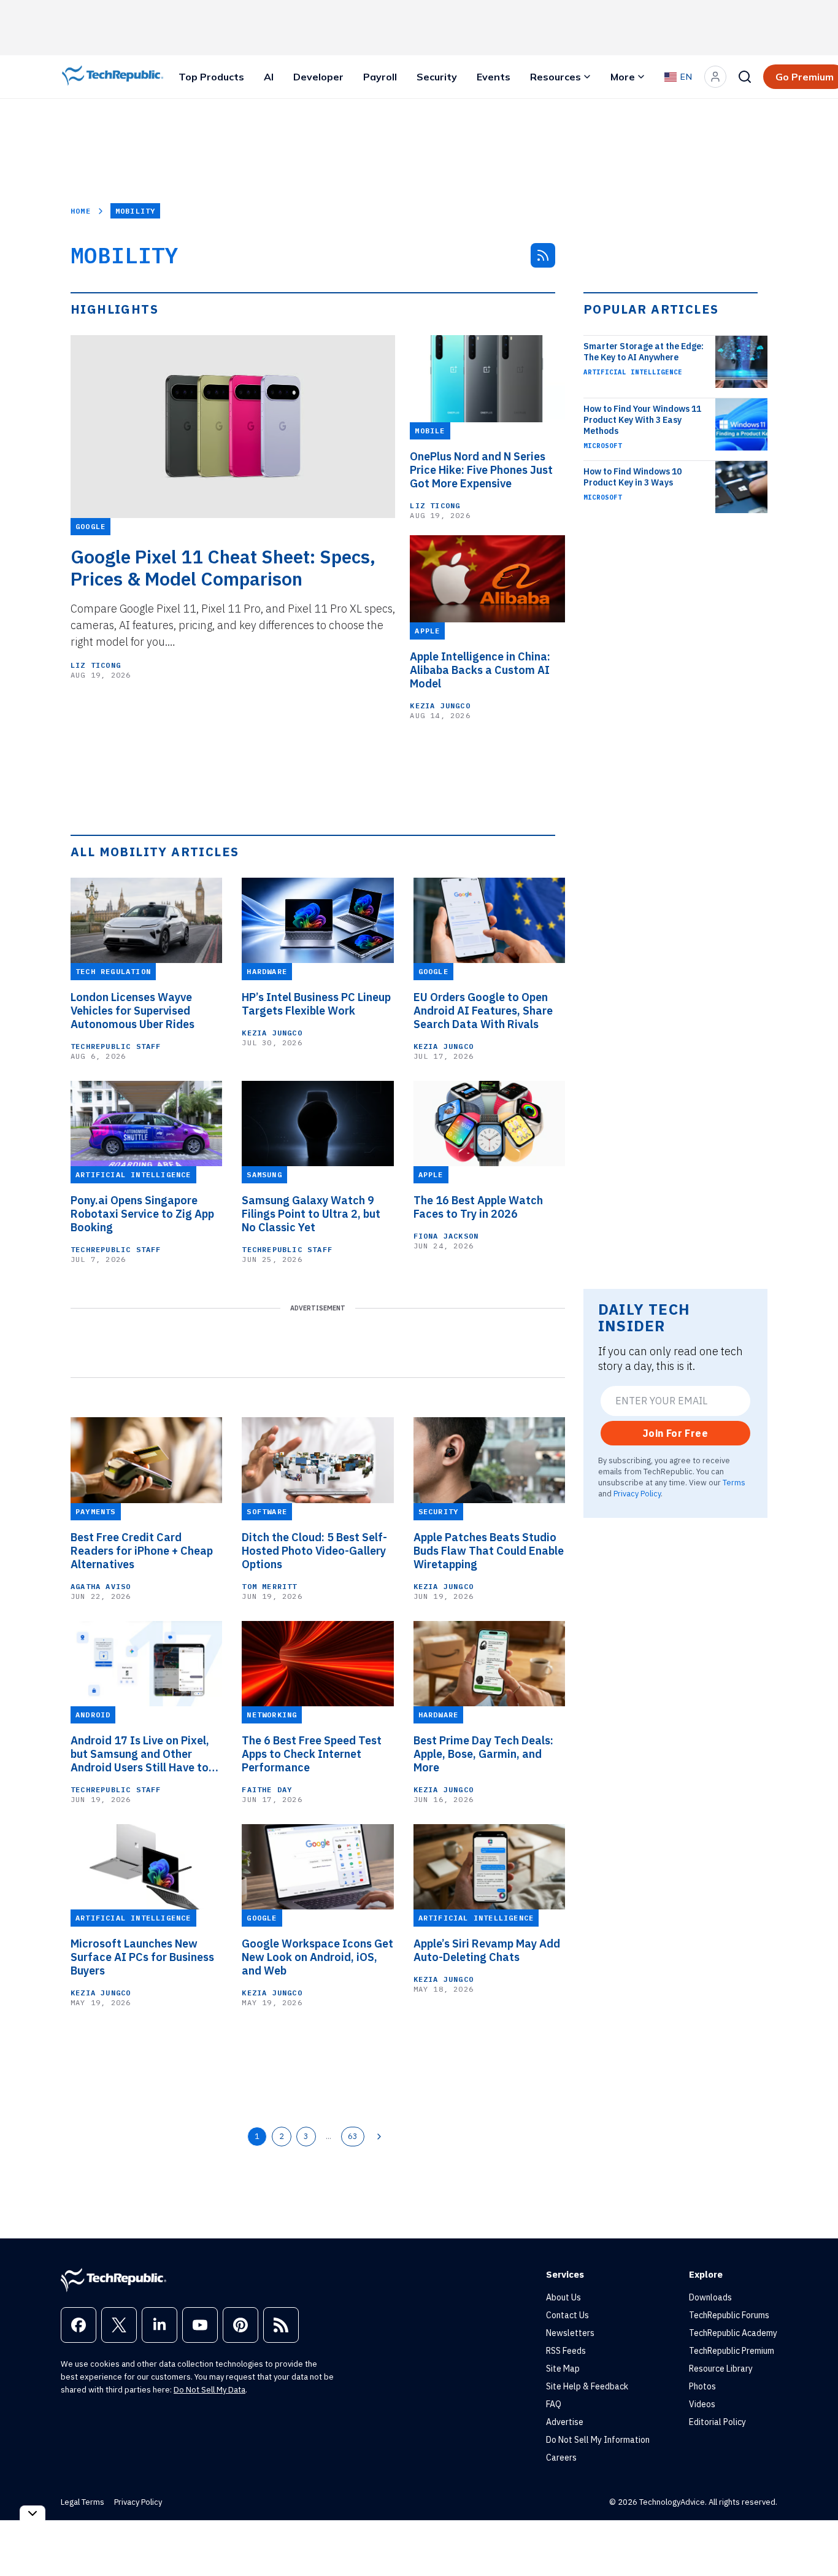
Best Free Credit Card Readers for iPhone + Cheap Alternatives (142, 1551)
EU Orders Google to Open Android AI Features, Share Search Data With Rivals (483, 1011)
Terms (734, 1482)
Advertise (565, 2422)
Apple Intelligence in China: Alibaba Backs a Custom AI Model (480, 670)
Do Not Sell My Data (209, 2390)
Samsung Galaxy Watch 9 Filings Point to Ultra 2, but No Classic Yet (311, 1214)
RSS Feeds (566, 2351)
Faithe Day (267, 1789)
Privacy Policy (637, 1493)
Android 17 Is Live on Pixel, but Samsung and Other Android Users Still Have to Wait (140, 1754)
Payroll (380, 77)
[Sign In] (715, 77)
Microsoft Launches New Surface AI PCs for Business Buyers (142, 1957)
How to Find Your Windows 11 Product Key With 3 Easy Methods (642, 420)
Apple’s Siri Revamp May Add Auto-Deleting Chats (487, 1951)
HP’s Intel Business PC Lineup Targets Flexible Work (316, 1004)
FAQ (554, 2404)
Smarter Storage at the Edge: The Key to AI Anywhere (644, 352)
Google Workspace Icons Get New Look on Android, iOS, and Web (317, 1957)
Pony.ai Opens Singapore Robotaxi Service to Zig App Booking (142, 1214)
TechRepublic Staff (116, 1046)
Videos (702, 2404)
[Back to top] (813, 2539)
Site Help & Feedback (587, 2386)
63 (353, 2136)
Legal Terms (83, 2502)
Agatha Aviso (101, 1586)
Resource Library (721, 2369)
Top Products (211, 77)
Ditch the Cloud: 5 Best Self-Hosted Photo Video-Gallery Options (314, 1551)
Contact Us (567, 2315)
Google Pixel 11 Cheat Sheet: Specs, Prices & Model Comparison (223, 568)
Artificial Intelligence (633, 372)
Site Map (563, 2369)
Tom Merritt (269, 1586)
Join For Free (675, 1433)
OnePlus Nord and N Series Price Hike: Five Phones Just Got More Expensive (481, 470)
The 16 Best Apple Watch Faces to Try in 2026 (478, 1207)
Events (494, 77)
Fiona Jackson (446, 1236)
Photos (702, 2386)
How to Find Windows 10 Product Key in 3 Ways (632, 477)
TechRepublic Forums (729, 2315)
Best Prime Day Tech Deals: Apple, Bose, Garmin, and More (483, 1754)
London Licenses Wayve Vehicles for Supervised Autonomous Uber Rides (133, 1011)
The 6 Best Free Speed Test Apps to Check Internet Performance (312, 1754)
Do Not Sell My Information (598, 2440)
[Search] (745, 77)
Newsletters (570, 2333)
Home (81, 211)
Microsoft (603, 446)
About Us (563, 2297)
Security (437, 77)
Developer (318, 77)
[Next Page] (379, 2137)
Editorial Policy (717, 2422)
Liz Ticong (96, 665)
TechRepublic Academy (733, 2333)
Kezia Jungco (440, 706)
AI (269, 77)
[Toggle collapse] (33, 2513)
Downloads (710, 2297)
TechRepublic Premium (732, 2351)
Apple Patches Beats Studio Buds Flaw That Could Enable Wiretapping (489, 1551)
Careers (561, 2458)
